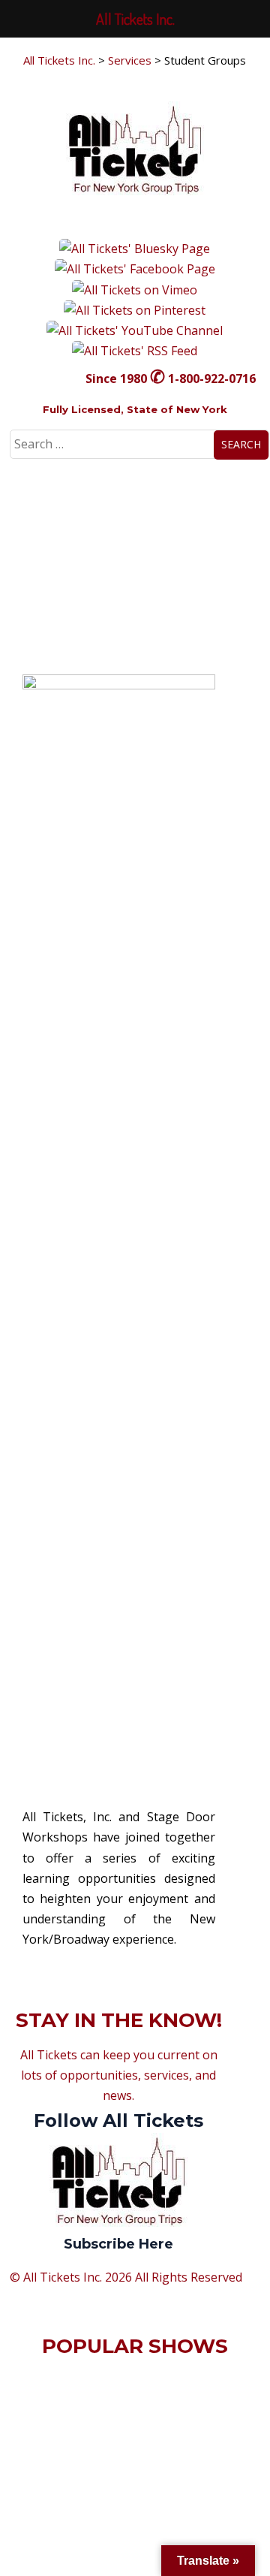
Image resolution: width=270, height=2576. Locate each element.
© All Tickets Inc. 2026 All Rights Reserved (126, 2277)
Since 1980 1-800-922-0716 (171, 379)
